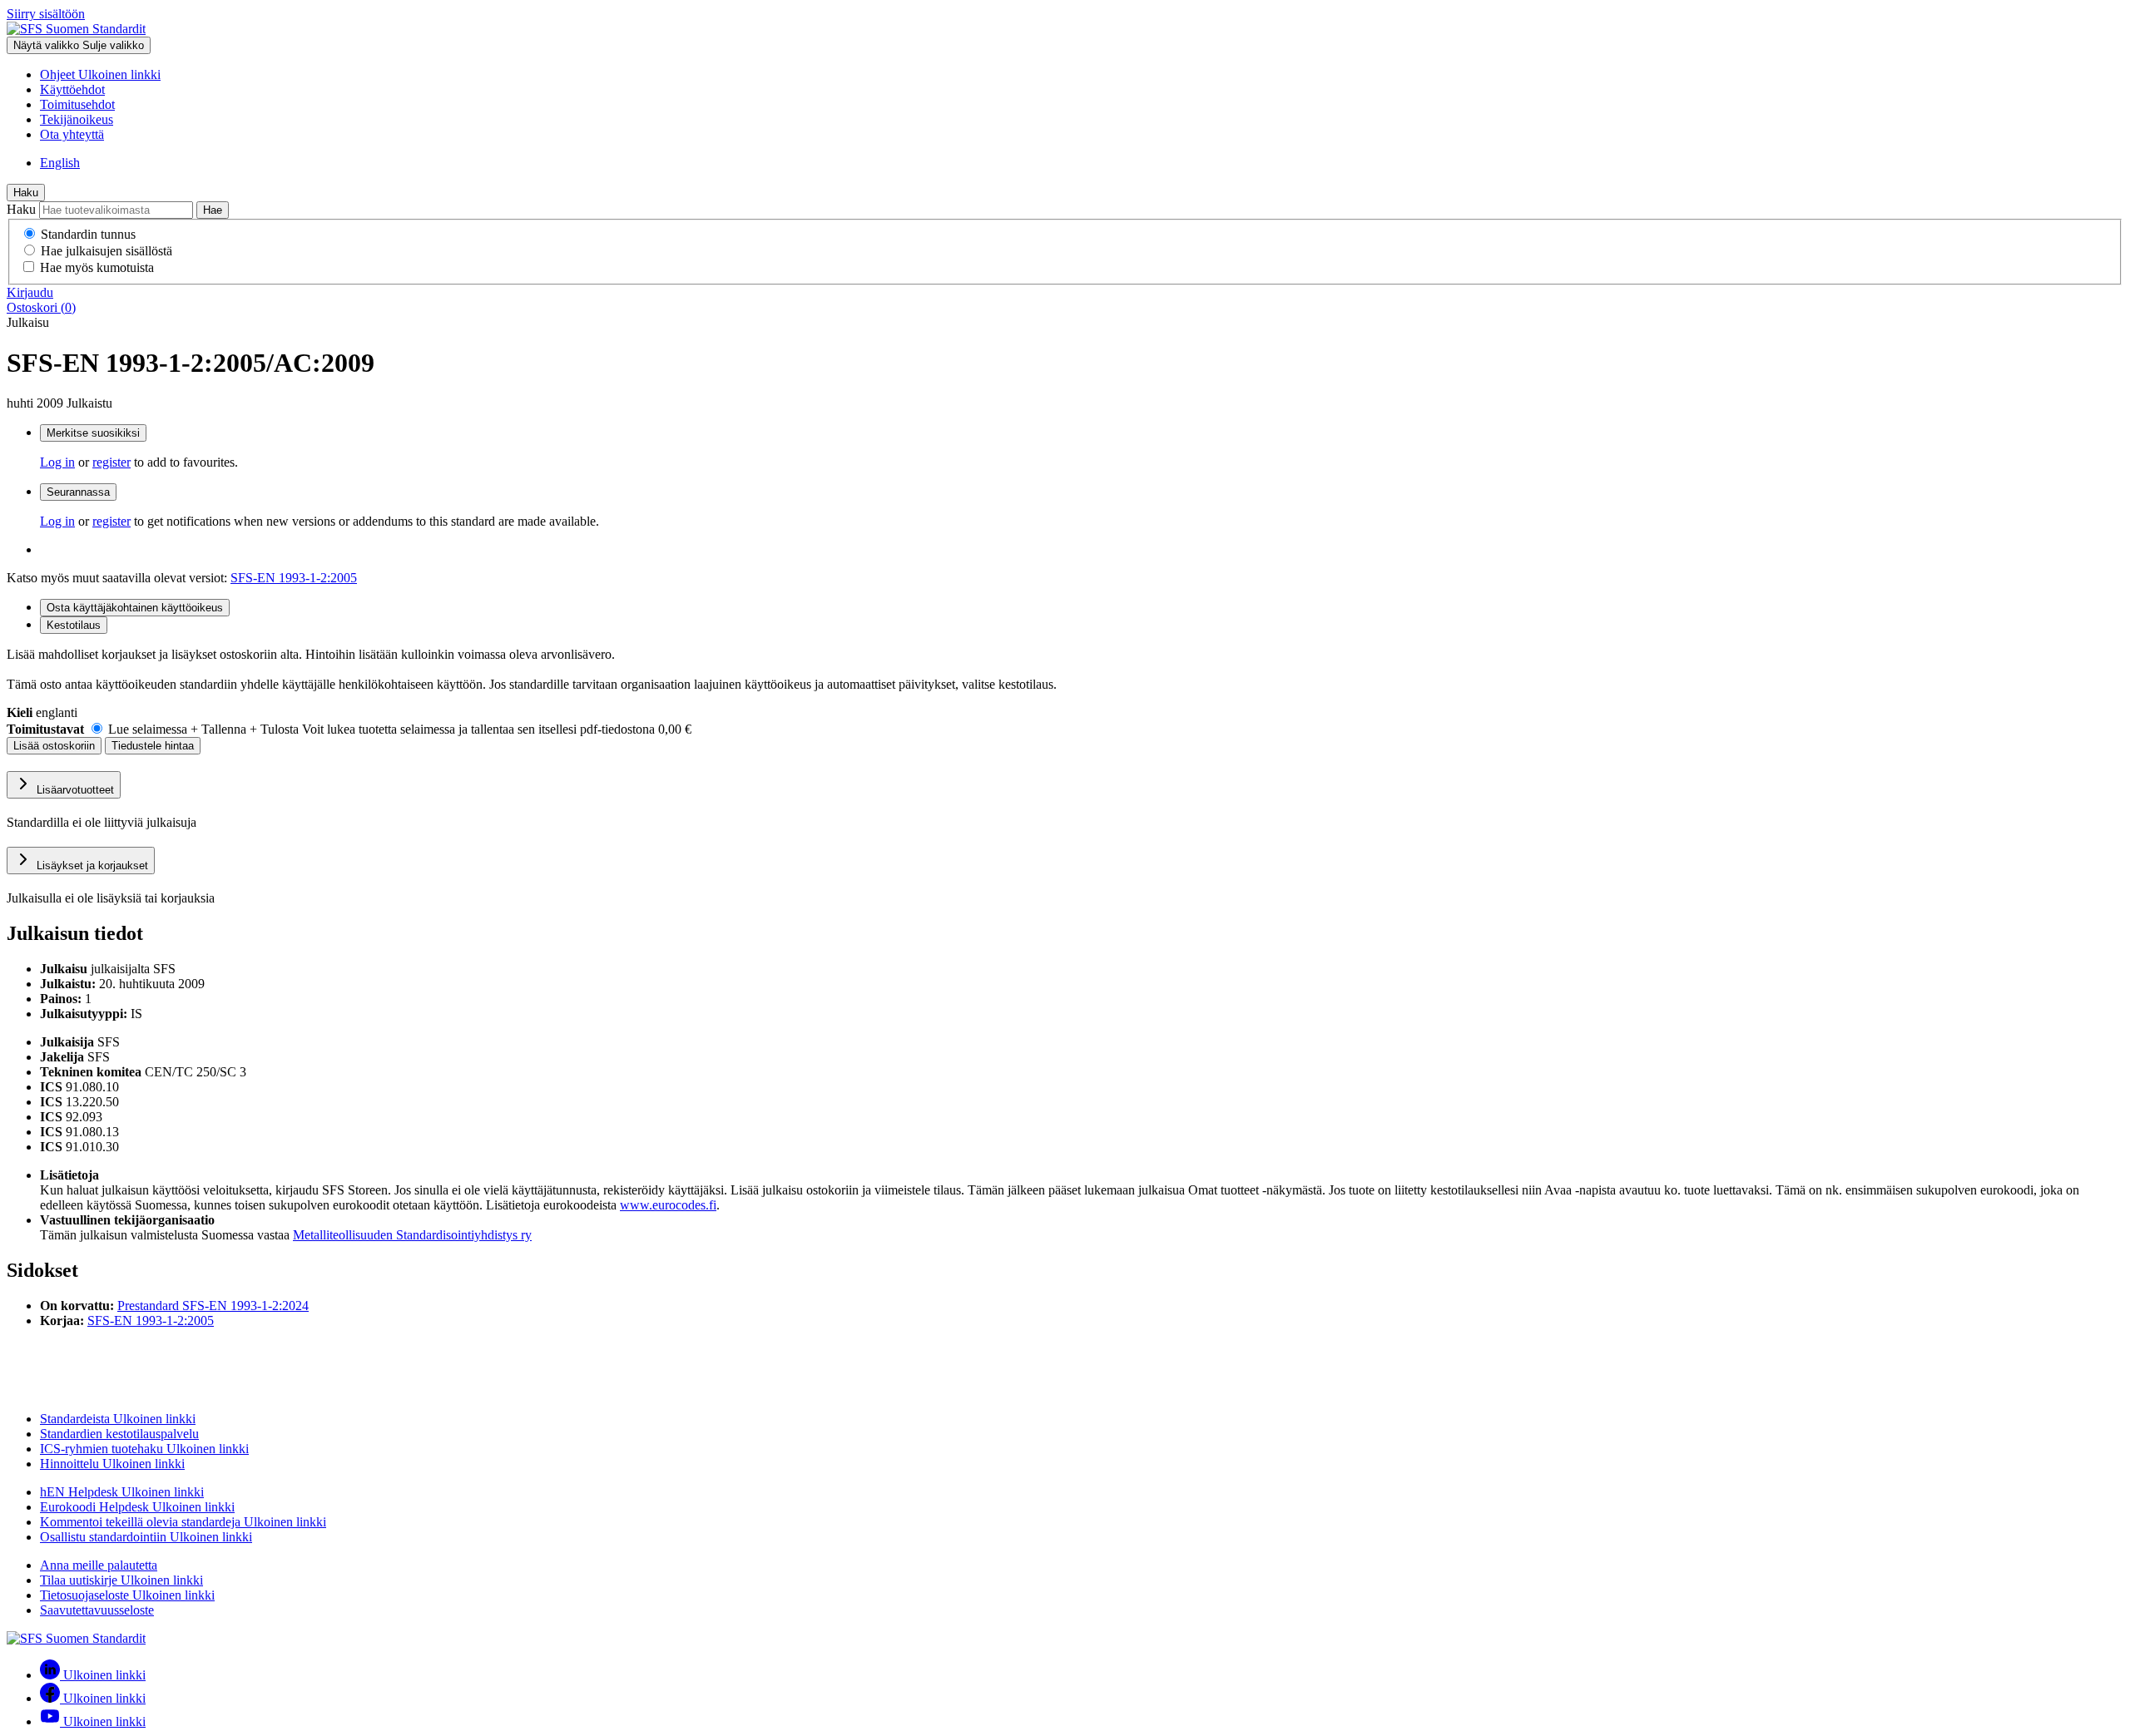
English (60, 163)
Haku (26, 193)
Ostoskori (41, 307)
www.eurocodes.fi (668, 1205)
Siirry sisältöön (46, 14)
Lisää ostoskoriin (54, 746)
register (111, 462)
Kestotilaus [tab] (74, 625)
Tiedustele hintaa (153, 746)
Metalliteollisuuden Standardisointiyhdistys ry (412, 1235)
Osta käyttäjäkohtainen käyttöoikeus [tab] (135, 608)
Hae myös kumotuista (97, 267)
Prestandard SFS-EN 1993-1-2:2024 (213, 1306)
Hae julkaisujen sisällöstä (106, 251)
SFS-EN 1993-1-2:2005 (294, 578)
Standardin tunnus (88, 234)
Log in (57, 462)
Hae (213, 210)
